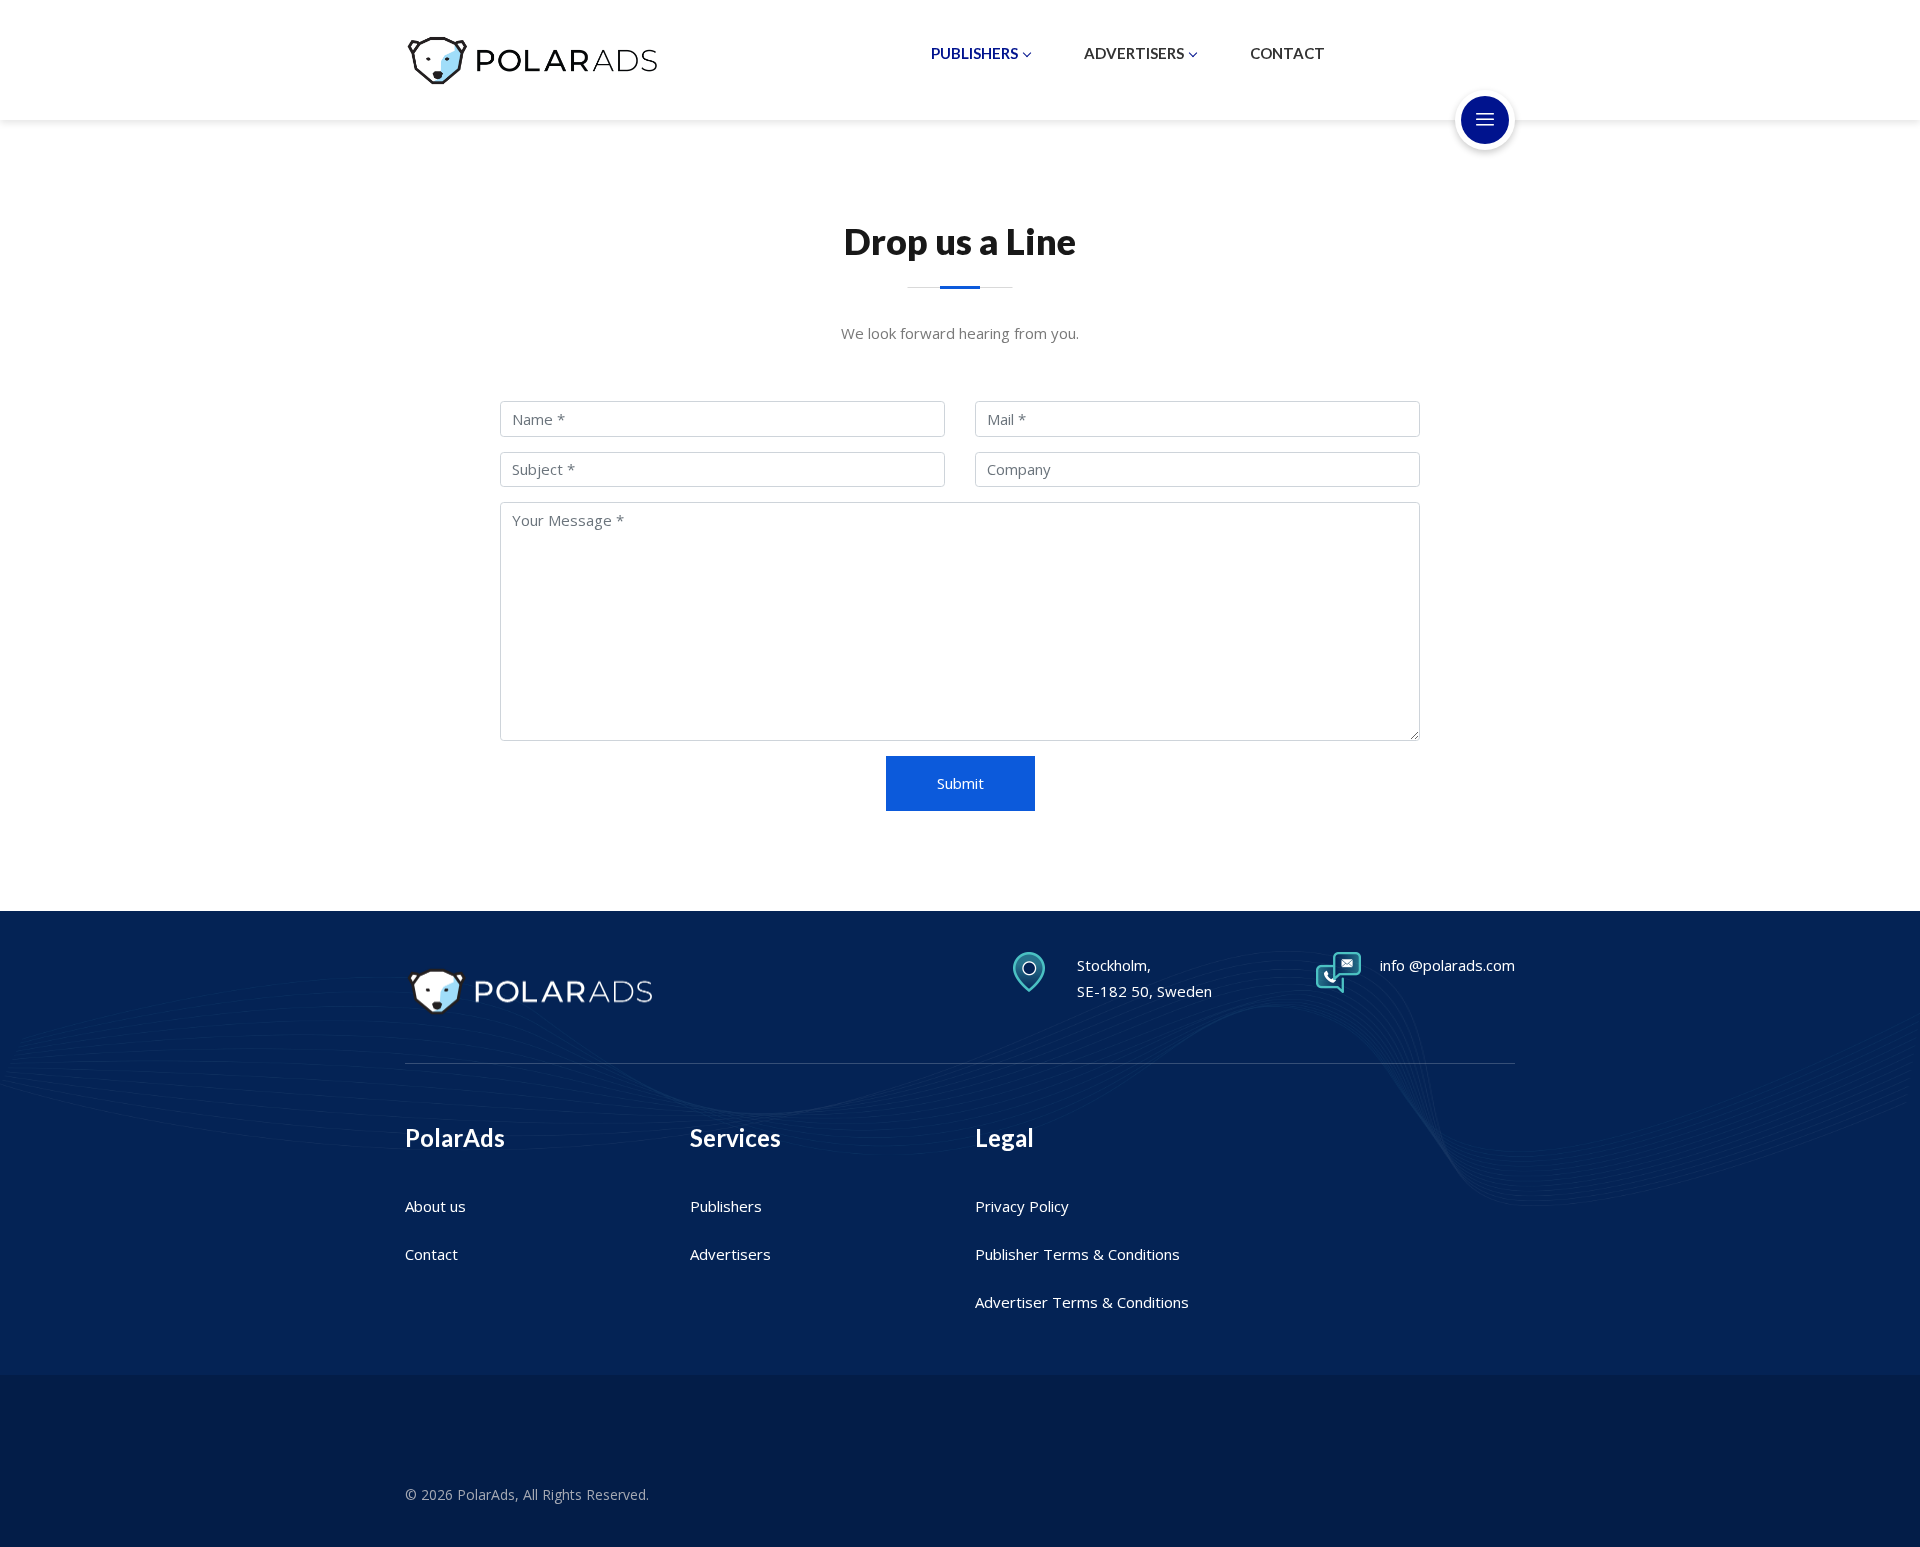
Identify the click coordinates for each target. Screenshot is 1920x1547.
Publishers (726, 1206)
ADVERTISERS (1134, 53)
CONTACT (1287, 53)
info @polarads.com (1447, 965)
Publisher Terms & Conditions (1077, 1254)
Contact (431, 1254)
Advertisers (730, 1254)
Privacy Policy (1022, 1206)
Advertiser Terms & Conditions (1082, 1302)
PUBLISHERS (974, 53)
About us (435, 1206)
